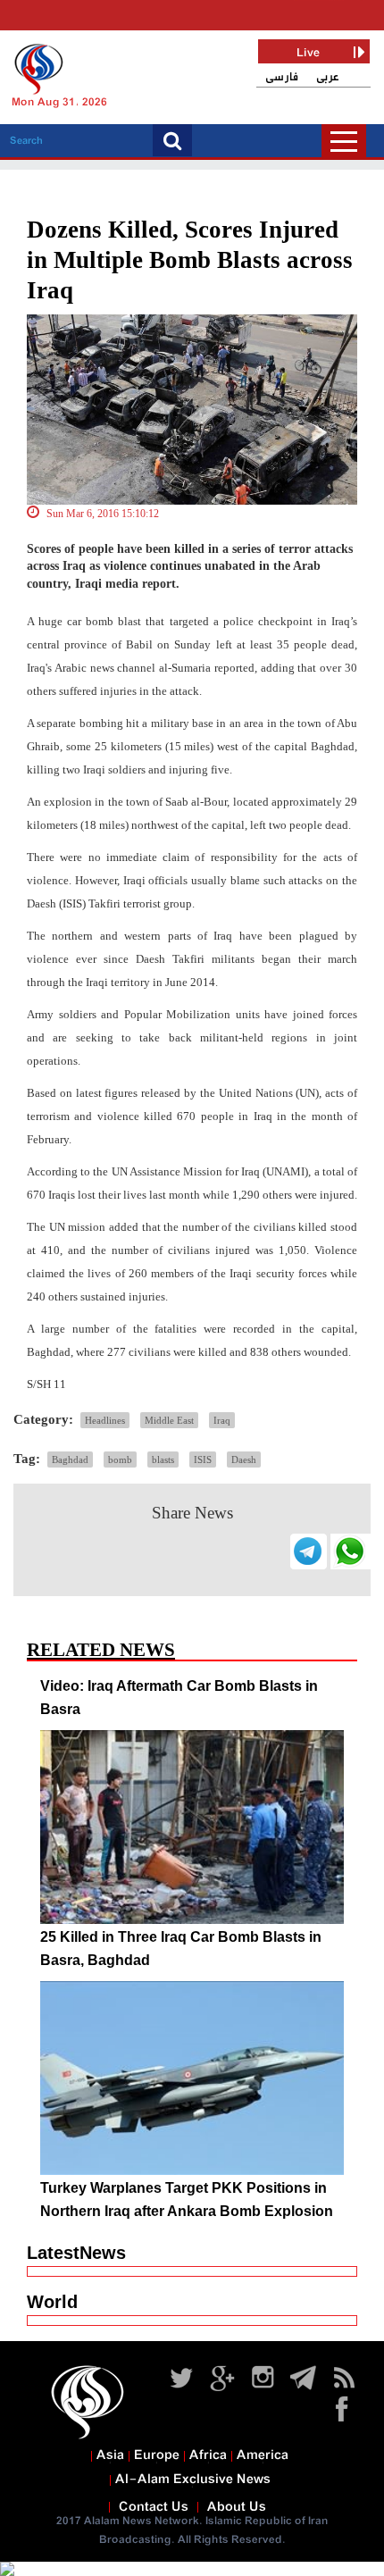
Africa (208, 2455)
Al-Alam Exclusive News (193, 2480)
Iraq (222, 1420)
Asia (110, 2455)
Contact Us (154, 2507)
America (263, 2455)
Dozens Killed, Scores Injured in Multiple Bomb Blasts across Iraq (190, 260)
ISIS (203, 1459)
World (52, 2302)
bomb (120, 1459)
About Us (237, 2507)
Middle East (169, 1420)
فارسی (282, 77)
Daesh (244, 1459)
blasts (163, 1459)
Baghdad (70, 1459)
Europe (157, 2455)
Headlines (105, 1420)
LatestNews (76, 2253)
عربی (328, 77)
